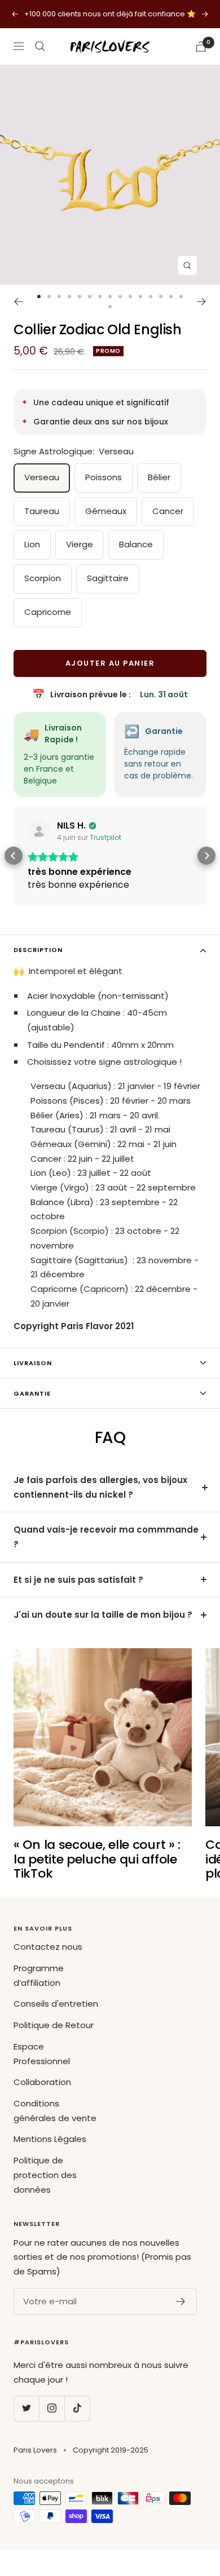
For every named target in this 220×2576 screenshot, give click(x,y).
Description (38, 950)
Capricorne (48, 612)
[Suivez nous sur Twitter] (26, 2408)
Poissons (104, 477)
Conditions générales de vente (55, 2111)
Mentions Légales (50, 2139)
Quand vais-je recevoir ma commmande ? (106, 1537)
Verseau (42, 477)
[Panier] (201, 47)
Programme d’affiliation (39, 1975)
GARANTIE (32, 1393)
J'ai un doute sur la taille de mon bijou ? (103, 1615)
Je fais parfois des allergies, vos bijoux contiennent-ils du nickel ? (100, 1487)
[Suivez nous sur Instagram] (52, 2408)
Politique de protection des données (45, 2175)
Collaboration (42, 2082)
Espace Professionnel (42, 2054)
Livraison (33, 1363)
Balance (136, 544)
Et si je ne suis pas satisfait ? (78, 1580)
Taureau (42, 511)
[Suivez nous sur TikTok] (77, 2408)
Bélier (159, 477)
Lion (32, 544)
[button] (14, 856)
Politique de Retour (54, 2025)
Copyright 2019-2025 (111, 2450)
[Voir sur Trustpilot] (39, 831)
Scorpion (43, 578)
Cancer (168, 511)
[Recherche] (40, 46)
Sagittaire (108, 578)
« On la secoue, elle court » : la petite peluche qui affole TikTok (97, 1859)
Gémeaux (106, 511)
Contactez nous (48, 1947)
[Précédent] (18, 302)
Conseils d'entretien (56, 2004)
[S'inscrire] (181, 2301)
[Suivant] (202, 302)
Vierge (80, 544)
